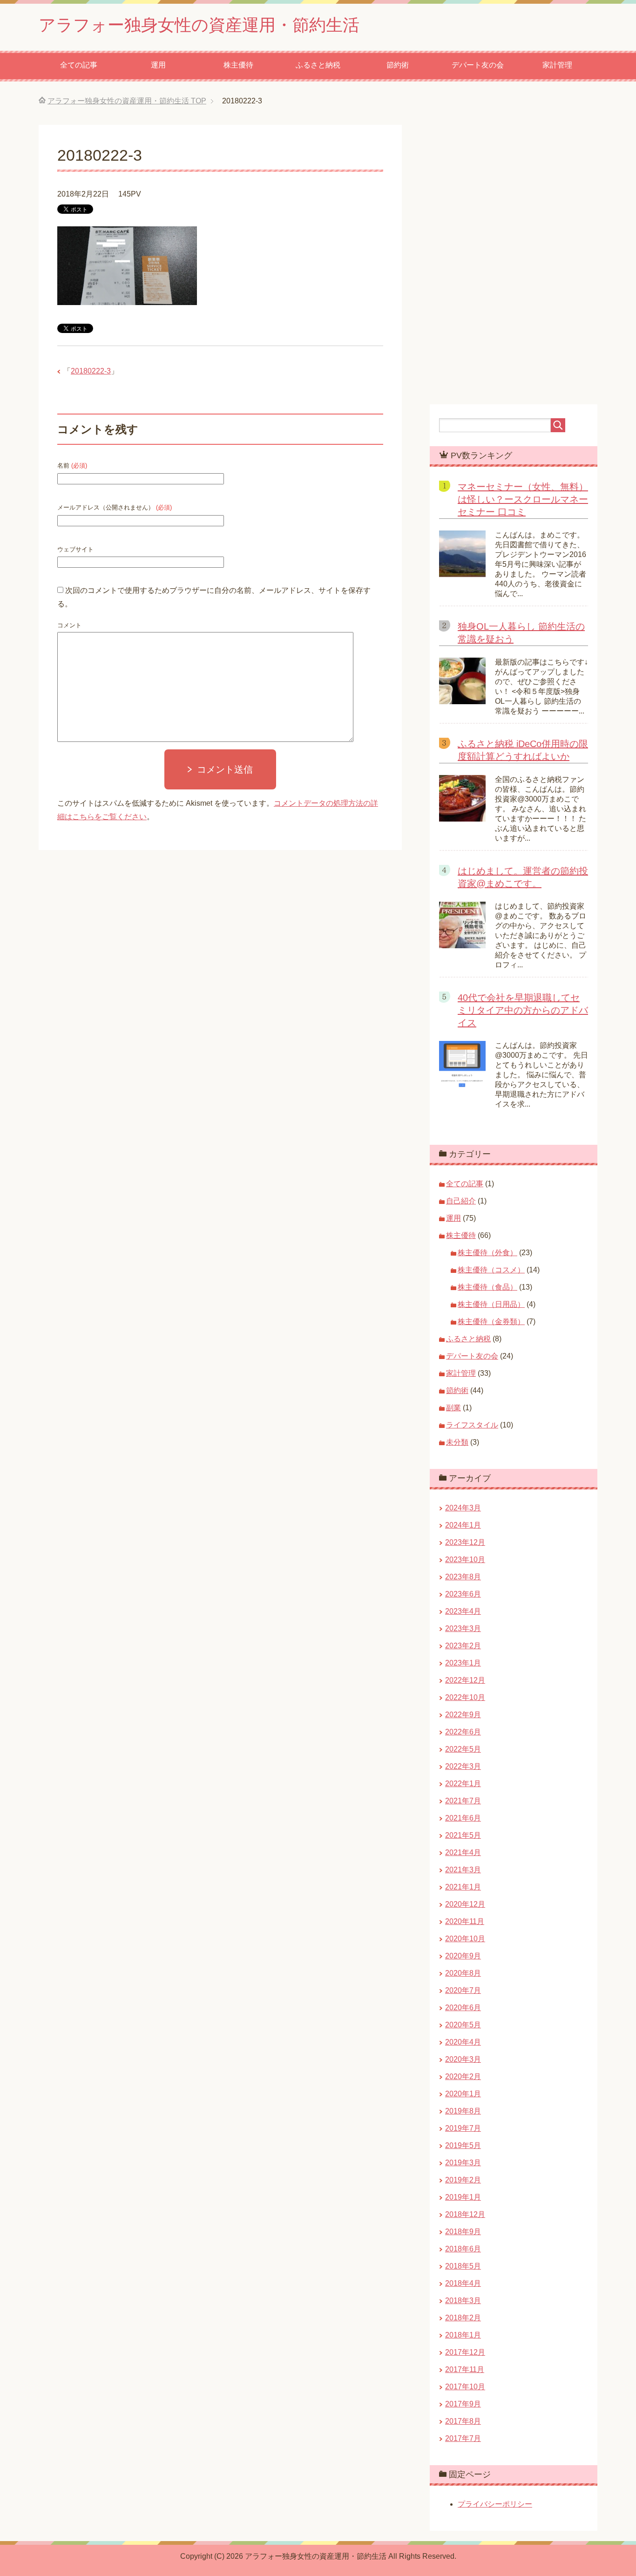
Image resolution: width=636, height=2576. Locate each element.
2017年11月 (465, 2369)
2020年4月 (463, 2042)
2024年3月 (463, 1508)
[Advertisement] (318, 1004)
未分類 (457, 1442)
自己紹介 (461, 1201)
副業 (453, 1408)
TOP (127, 101)
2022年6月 (463, 1732)
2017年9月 (463, 2404)
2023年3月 (463, 1628)
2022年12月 (465, 1680)
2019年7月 (463, 2128)
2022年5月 (463, 1749)
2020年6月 (463, 2008)
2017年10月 (465, 2387)
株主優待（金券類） (491, 1322)
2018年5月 (463, 2266)
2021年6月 (463, 1818)
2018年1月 (463, 2335)
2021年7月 (463, 1801)
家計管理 (557, 65)
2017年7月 (463, 2438)
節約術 (398, 65)
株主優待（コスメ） (491, 1270)
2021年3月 (463, 1870)
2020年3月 (463, 2059)
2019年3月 (463, 2163)
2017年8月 (463, 2421)
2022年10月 (465, 1697)
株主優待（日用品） (491, 1304)
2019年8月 (463, 2111)
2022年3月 (463, 1766)
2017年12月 (465, 2352)
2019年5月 (463, 2145)
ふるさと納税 (318, 65)
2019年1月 (463, 2197)
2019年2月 (463, 2180)
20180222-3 (91, 371)
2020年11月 (465, 1921)
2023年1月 (463, 1663)
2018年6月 (463, 2249)
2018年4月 (463, 2283)
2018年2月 (463, 2318)
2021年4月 (463, 1852)
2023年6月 (463, 1594)
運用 (158, 65)
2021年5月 (463, 1835)
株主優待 (238, 65)
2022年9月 (463, 1715)
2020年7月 (463, 1990)
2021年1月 (463, 1887)
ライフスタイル (472, 1425)
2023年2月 (463, 1646)
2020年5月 (463, 2025)
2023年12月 (465, 1542)
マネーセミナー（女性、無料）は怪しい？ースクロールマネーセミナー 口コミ (523, 499)
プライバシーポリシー (495, 2504)
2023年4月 (463, 1611)
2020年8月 (463, 1973)
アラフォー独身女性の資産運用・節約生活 (199, 25)
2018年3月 (463, 2301)
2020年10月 (465, 1939)
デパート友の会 (478, 65)
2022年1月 (463, 1784)
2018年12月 (465, 2214)
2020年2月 (463, 2076)
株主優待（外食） (487, 1253)
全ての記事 (79, 65)
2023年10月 (465, 1560)
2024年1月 (463, 1525)
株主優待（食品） (487, 1287)
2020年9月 (463, 1956)
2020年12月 (465, 1904)
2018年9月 (463, 2232)
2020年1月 (463, 2094)
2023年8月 (463, 1577)
